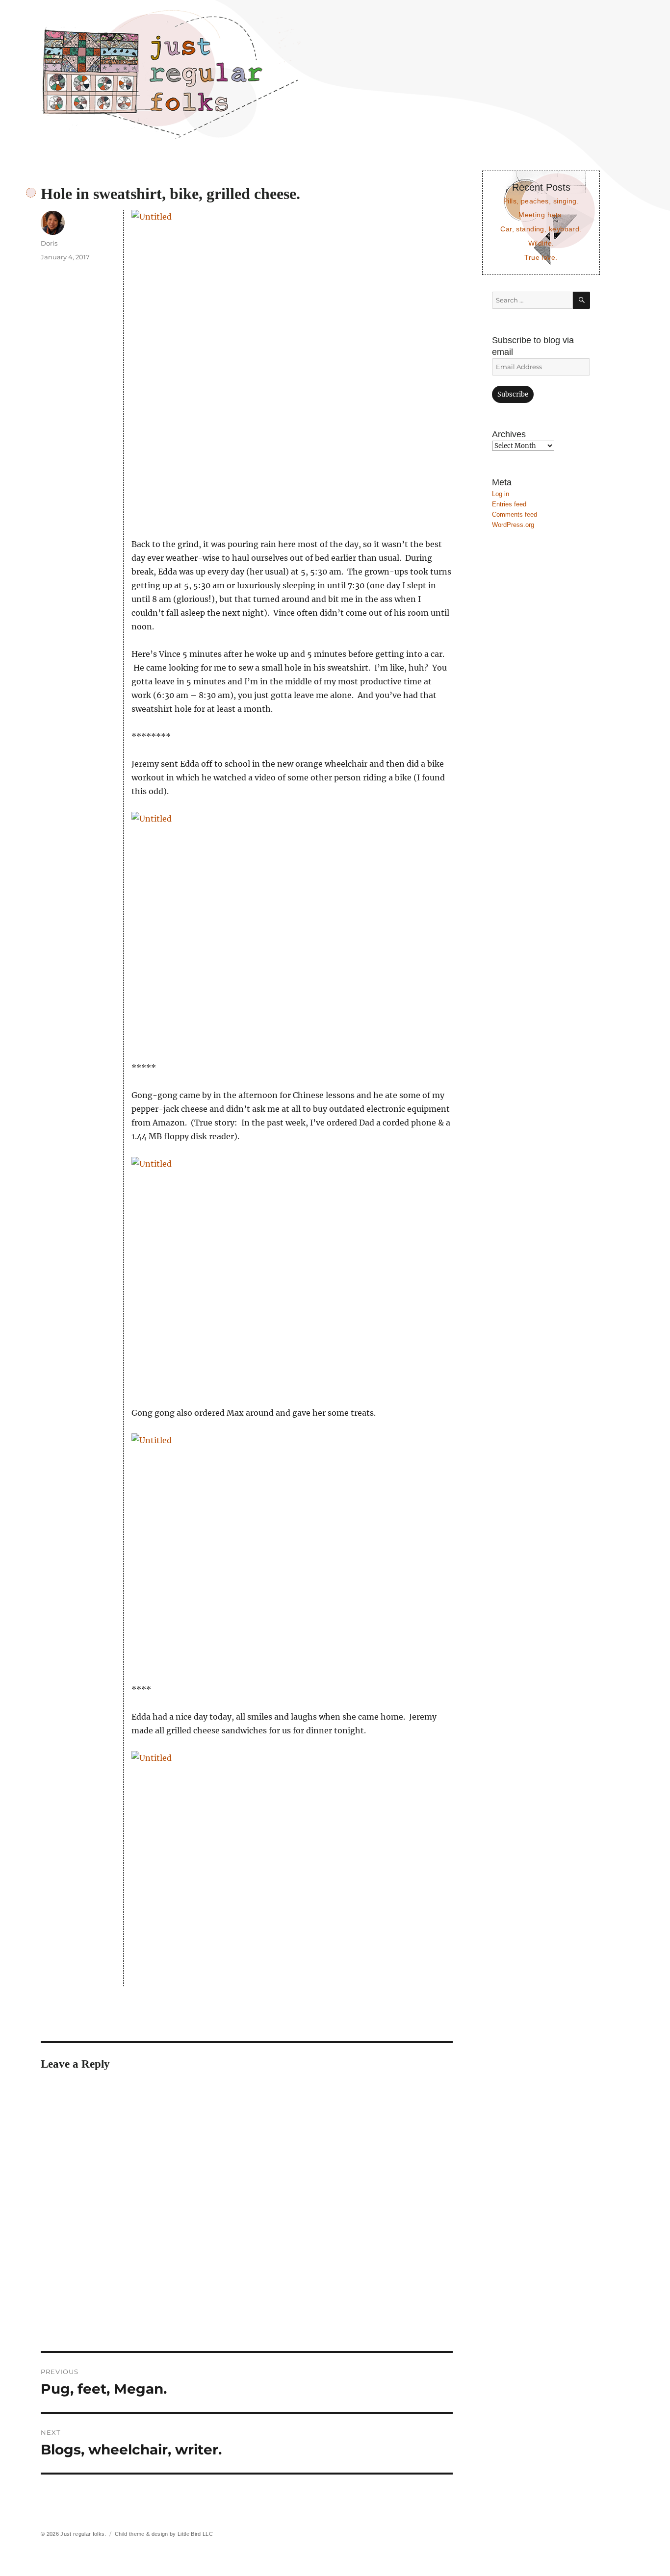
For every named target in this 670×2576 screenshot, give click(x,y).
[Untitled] (292, 367)
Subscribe (513, 394)
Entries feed (509, 504)
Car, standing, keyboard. (541, 229)
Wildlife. (541, 243)
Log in (501, 494)
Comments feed (515, 514)
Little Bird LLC (195, 2534)
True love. (541, 257)
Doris (49, 243)
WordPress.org (513, 525)
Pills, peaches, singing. (541, 201)
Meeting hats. (541, 215)
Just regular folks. (83, 2534)
